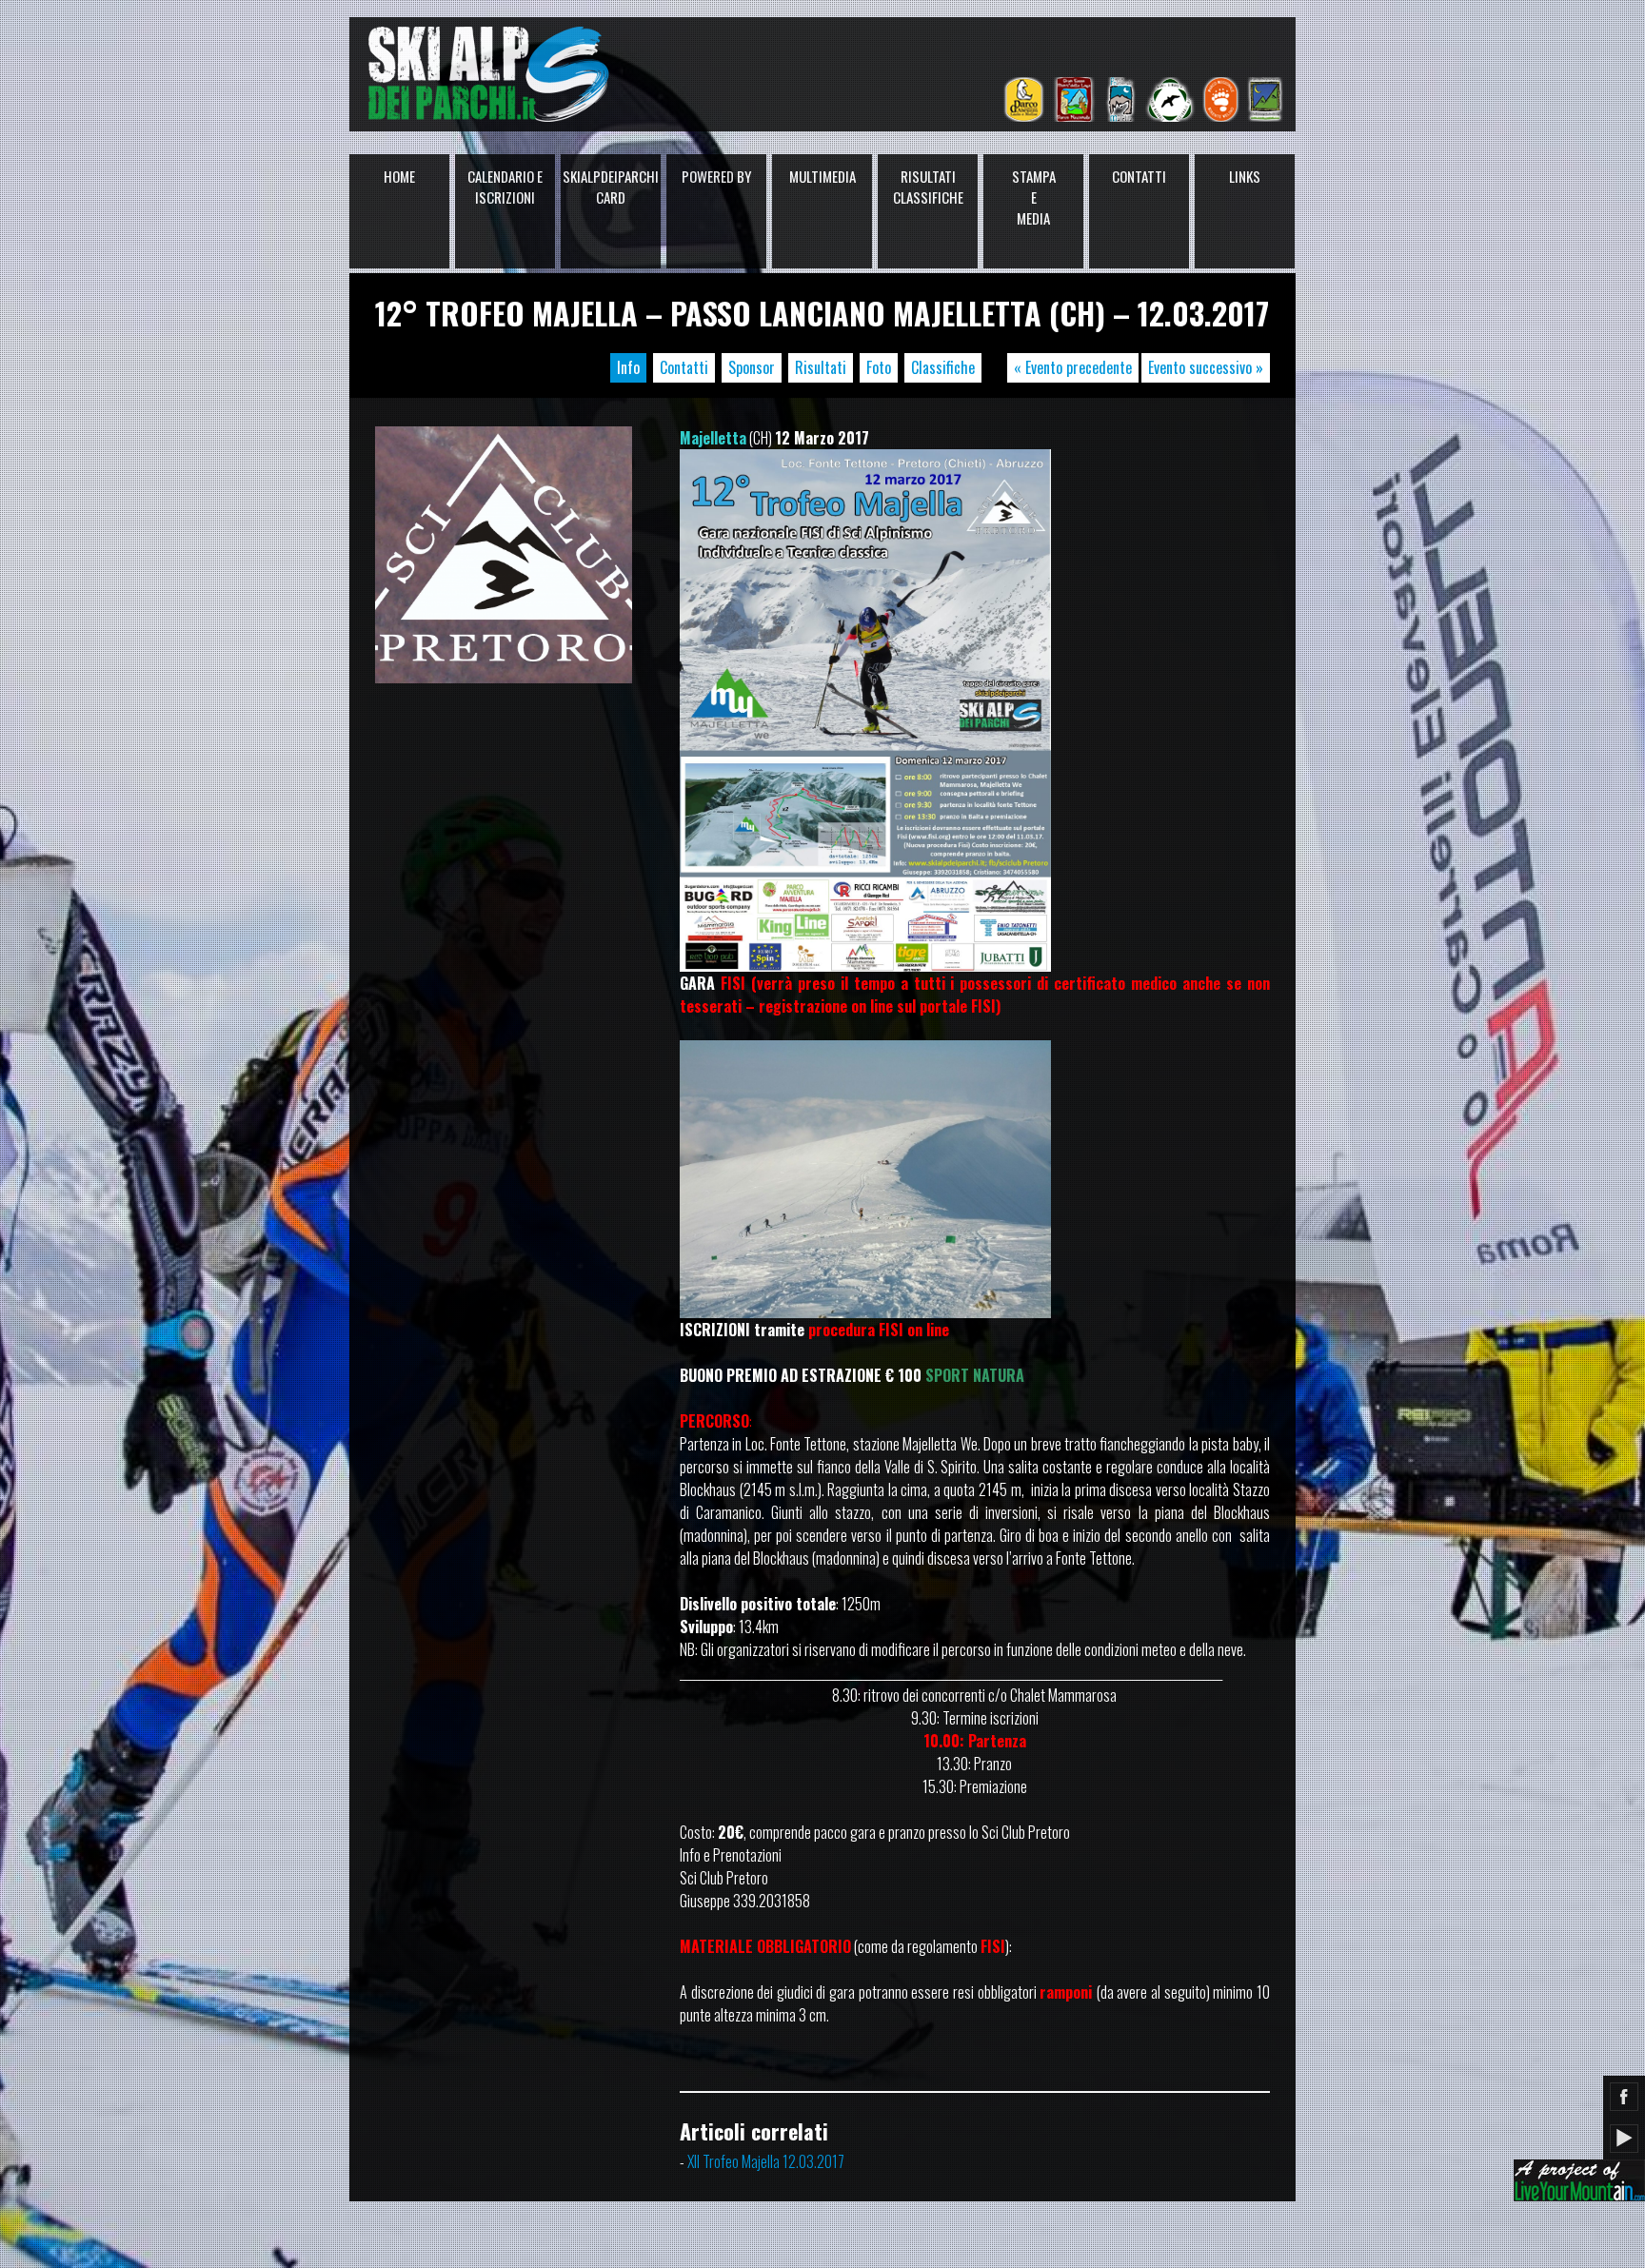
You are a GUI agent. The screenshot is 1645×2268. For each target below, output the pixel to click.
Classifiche (943, 367)
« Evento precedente (1073, 367)
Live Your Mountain (1579, 2180)
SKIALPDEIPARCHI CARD (611, 187)
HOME (399, 176)
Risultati (821, 367)
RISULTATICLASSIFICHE (928, 187)
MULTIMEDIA (822, 176)
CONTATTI (1139, 176)
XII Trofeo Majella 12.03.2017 (766, 2161)
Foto (879, 367)
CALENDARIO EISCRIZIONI (505, 187)
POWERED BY (716, 176)
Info (628, 367)
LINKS (1245, 176)
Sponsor (752, 367)
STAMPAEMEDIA (1034, 197)
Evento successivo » (1206, 367)
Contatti (684, 367)
